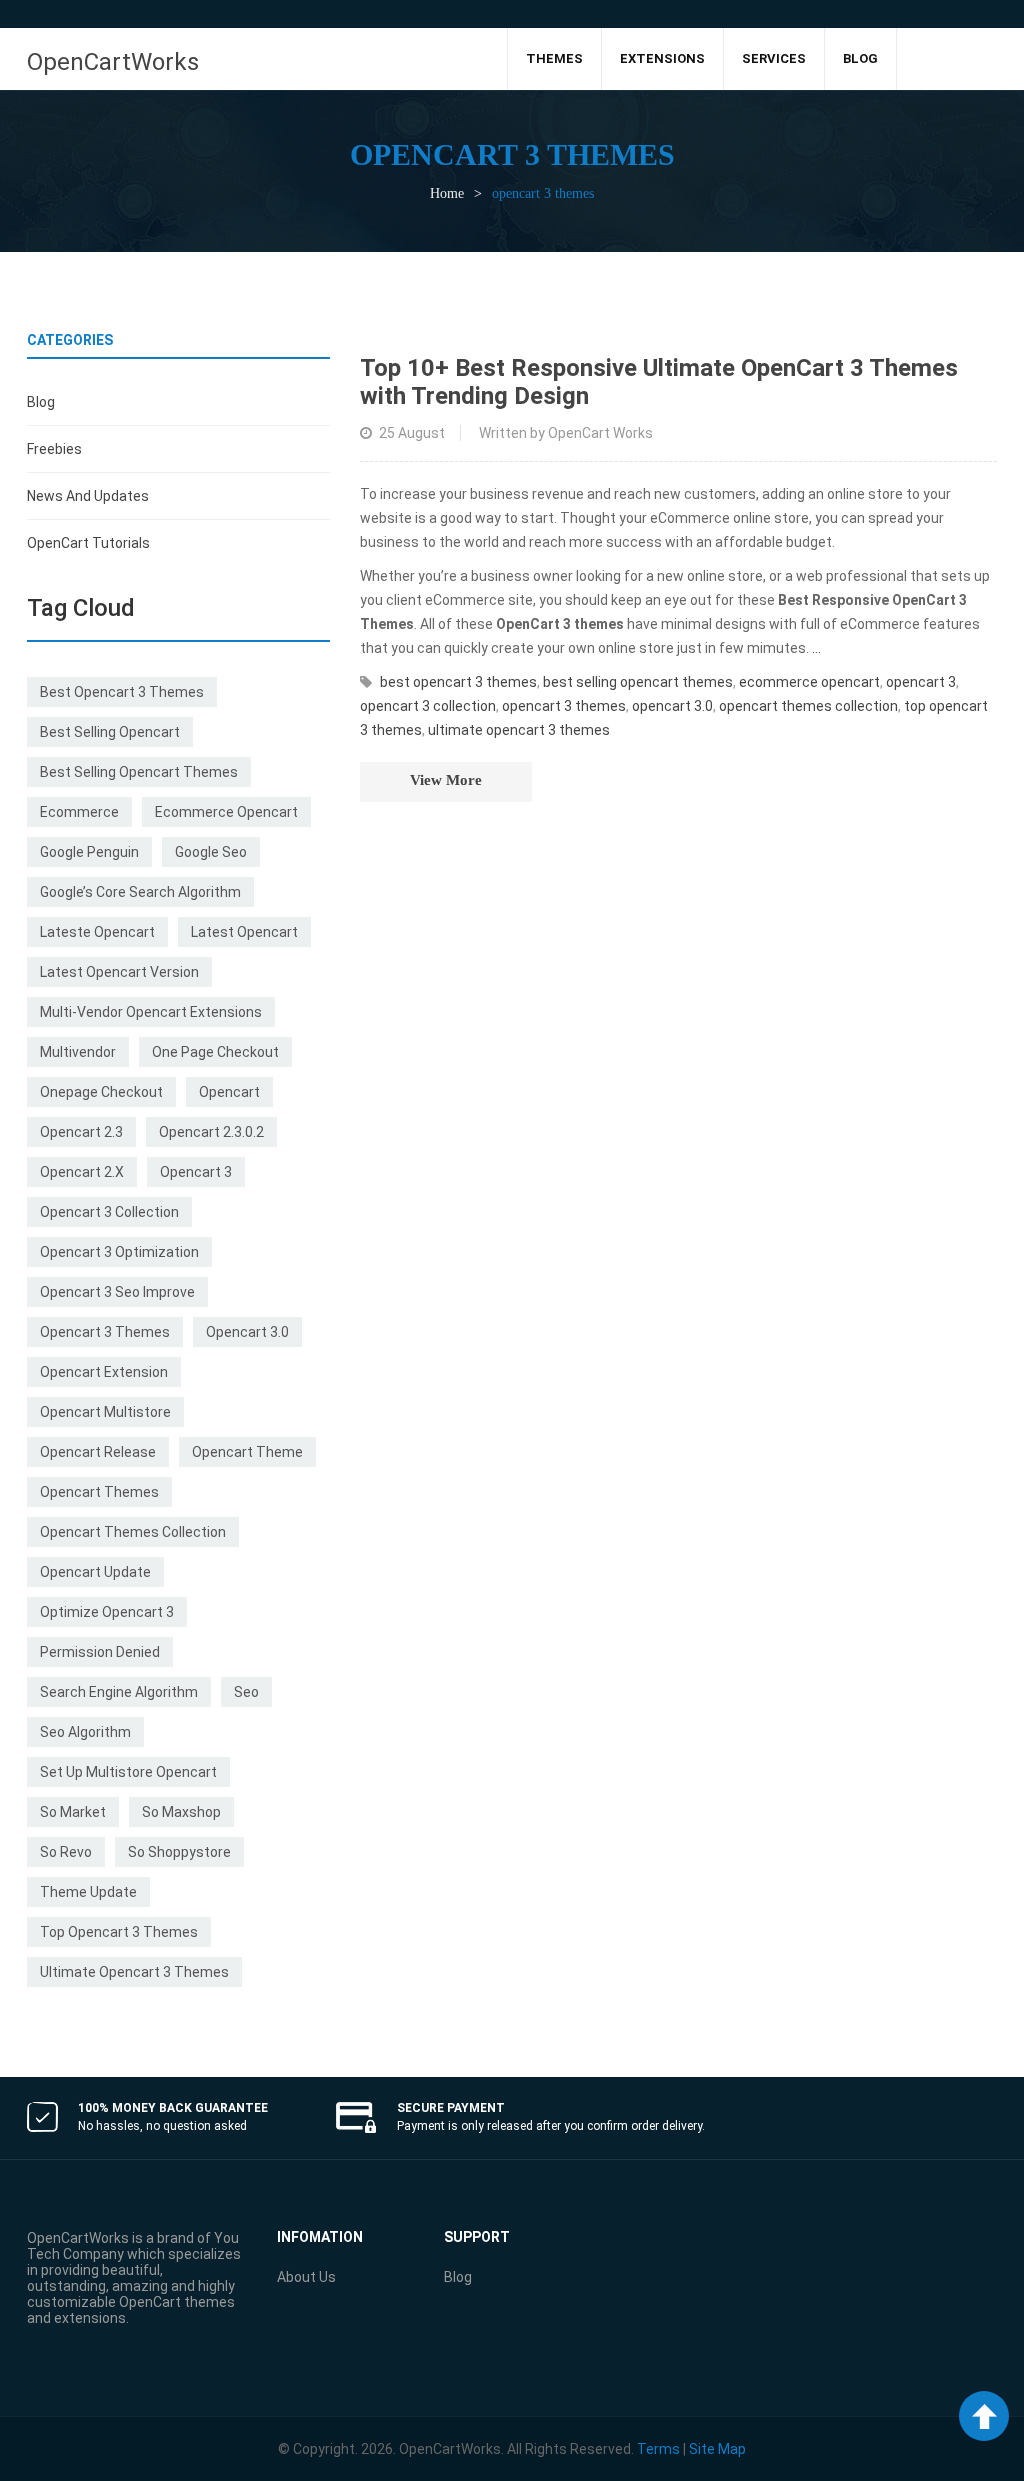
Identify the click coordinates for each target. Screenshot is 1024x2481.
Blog (41, 402)
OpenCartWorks (113, 62)
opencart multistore (105, 1412)
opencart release (98, 1452)
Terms (658, 2449)
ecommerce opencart (226, 812)
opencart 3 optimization (119, 1252)
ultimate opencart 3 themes (134, 1972)
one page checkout (215, 1052)
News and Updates (88, 496)
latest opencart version (119, 972)
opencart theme (247, 1452)
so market (73, 1812)
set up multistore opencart (128, 1772)
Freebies (54, 449)
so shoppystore (179, 1852)
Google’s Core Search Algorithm (140, 892)
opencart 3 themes (105, 1332)
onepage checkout (101, 1092)
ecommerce (79, 812)
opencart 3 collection (109, 1212)
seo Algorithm (85, 1732)
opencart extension (104, 1372)
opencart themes (99, 1492)
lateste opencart (97, 932)
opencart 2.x (82, 1172)
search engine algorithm (119, 1692)
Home (447, 193)
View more (446, 780)
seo (246, 1692)
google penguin (89, 852)
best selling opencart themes (139, 772)
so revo (66, 1852)
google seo (211, 852)
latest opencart (244, 932)
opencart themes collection (133, 1532)
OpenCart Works (600, 433)
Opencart (229, 1092)
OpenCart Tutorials (88, 543)
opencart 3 (196, 1172)
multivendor (78, 1052)
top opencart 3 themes (119, 1932)
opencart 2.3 (81, 1132)
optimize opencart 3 (107, 1612)
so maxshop (181, 1812)
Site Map (717, 2449)
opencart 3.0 (247, 1332)
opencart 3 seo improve (117, 1292)
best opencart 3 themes (122, 692)
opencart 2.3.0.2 (211, 1132)
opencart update (95, 1572)
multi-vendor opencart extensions (151, 1012)
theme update (88, 1892)
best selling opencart (110, 732)
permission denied (100, 1652)
